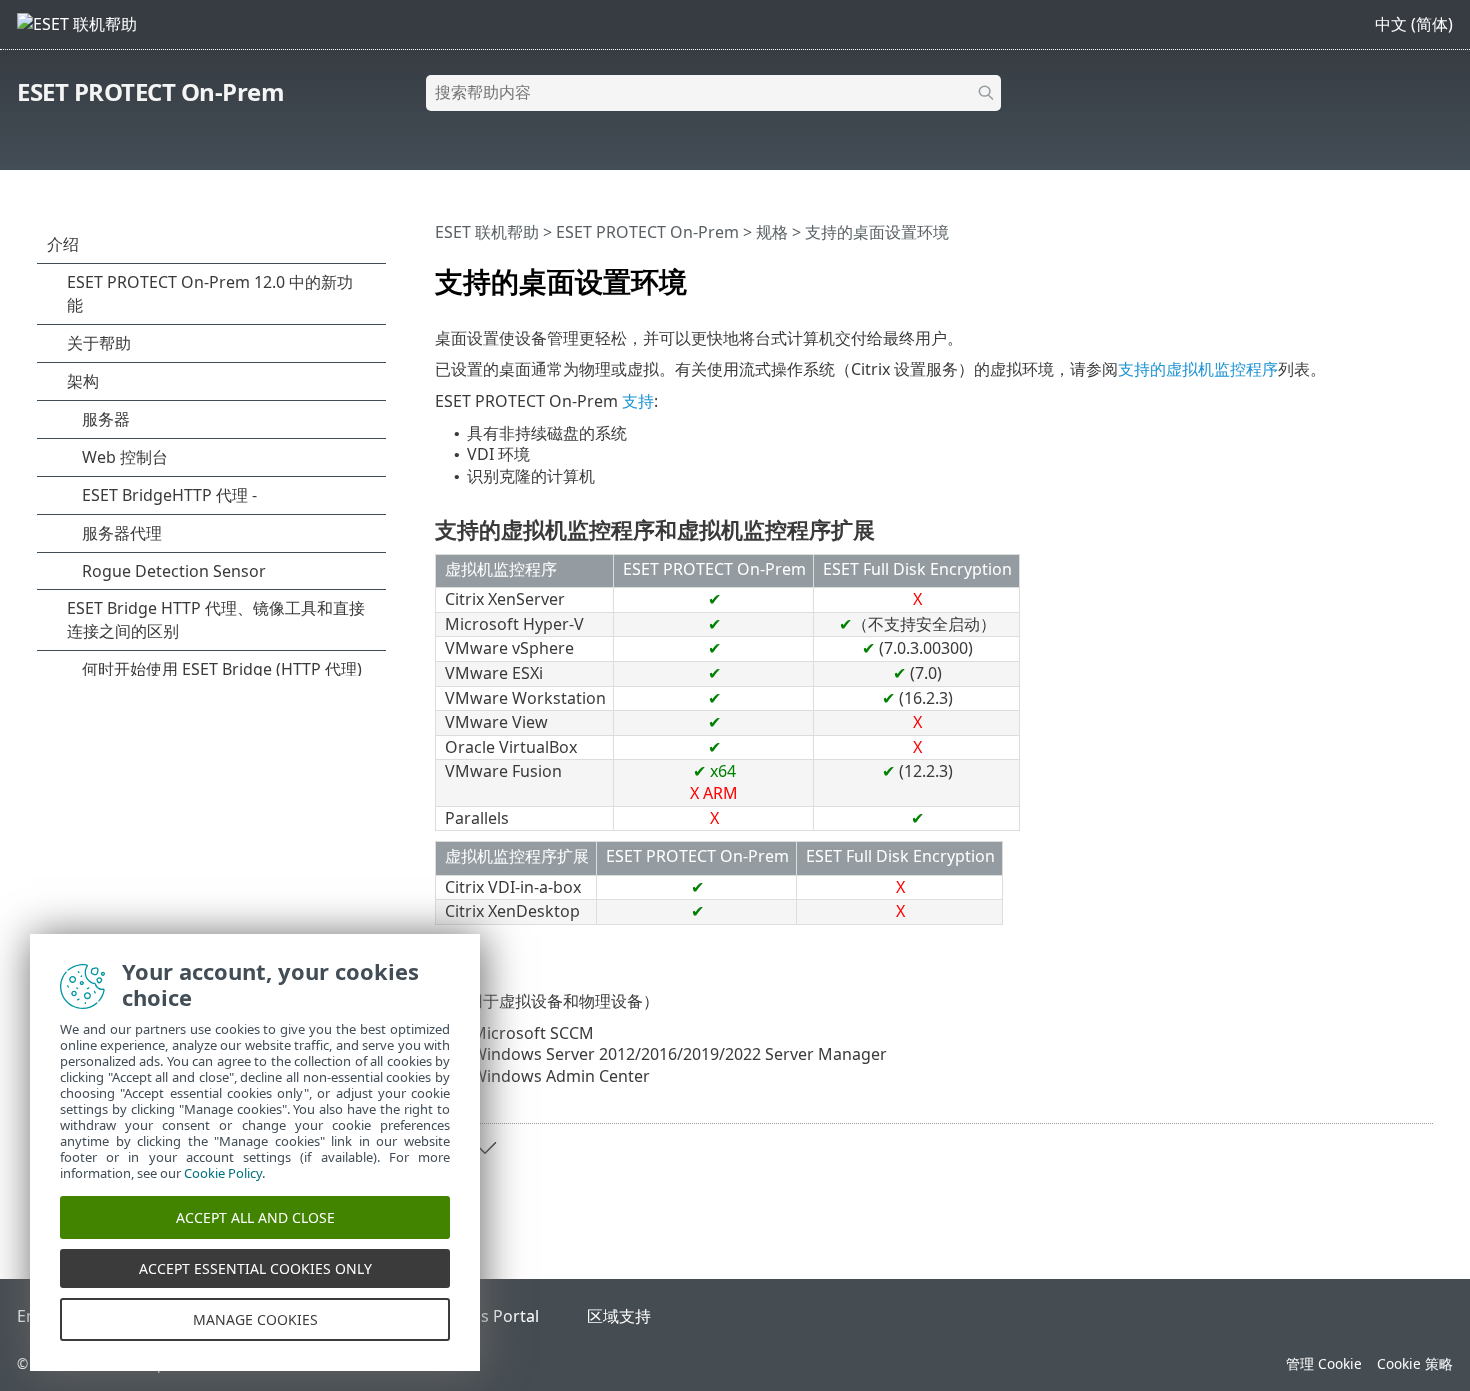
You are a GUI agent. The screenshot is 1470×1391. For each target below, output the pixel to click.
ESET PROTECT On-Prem (150, 91)
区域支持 (619, 1316)
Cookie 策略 (1415, 1363)
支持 (638, 401)
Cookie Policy (223, 1173)
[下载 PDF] (1392, 273)
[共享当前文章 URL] (1362, 273)
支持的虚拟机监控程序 (1198, 369)
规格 (772, 232)
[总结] (1422, 273)
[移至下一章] (485, 1148)
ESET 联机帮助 (487, 232)
